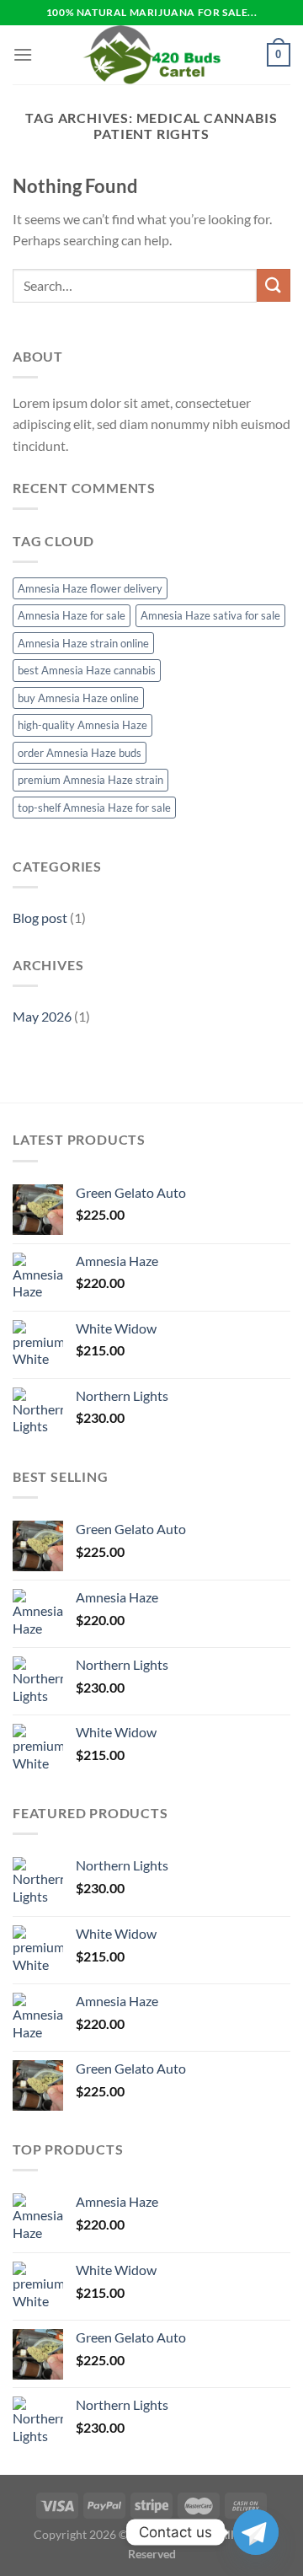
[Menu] (23, 54)
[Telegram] (256, 2532)
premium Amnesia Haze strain (90, 780)
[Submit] (274, 285)
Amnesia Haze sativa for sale (210, 615)
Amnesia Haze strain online (83, 643)
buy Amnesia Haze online (78, 698)
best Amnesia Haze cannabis (87, 670)
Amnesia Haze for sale (72, 615)
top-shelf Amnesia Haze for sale (94, 808)
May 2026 (42, 1016)
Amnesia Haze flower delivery (90, 588)
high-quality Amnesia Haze (82, 725)
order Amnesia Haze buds (80, 753)
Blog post (40, 918)
